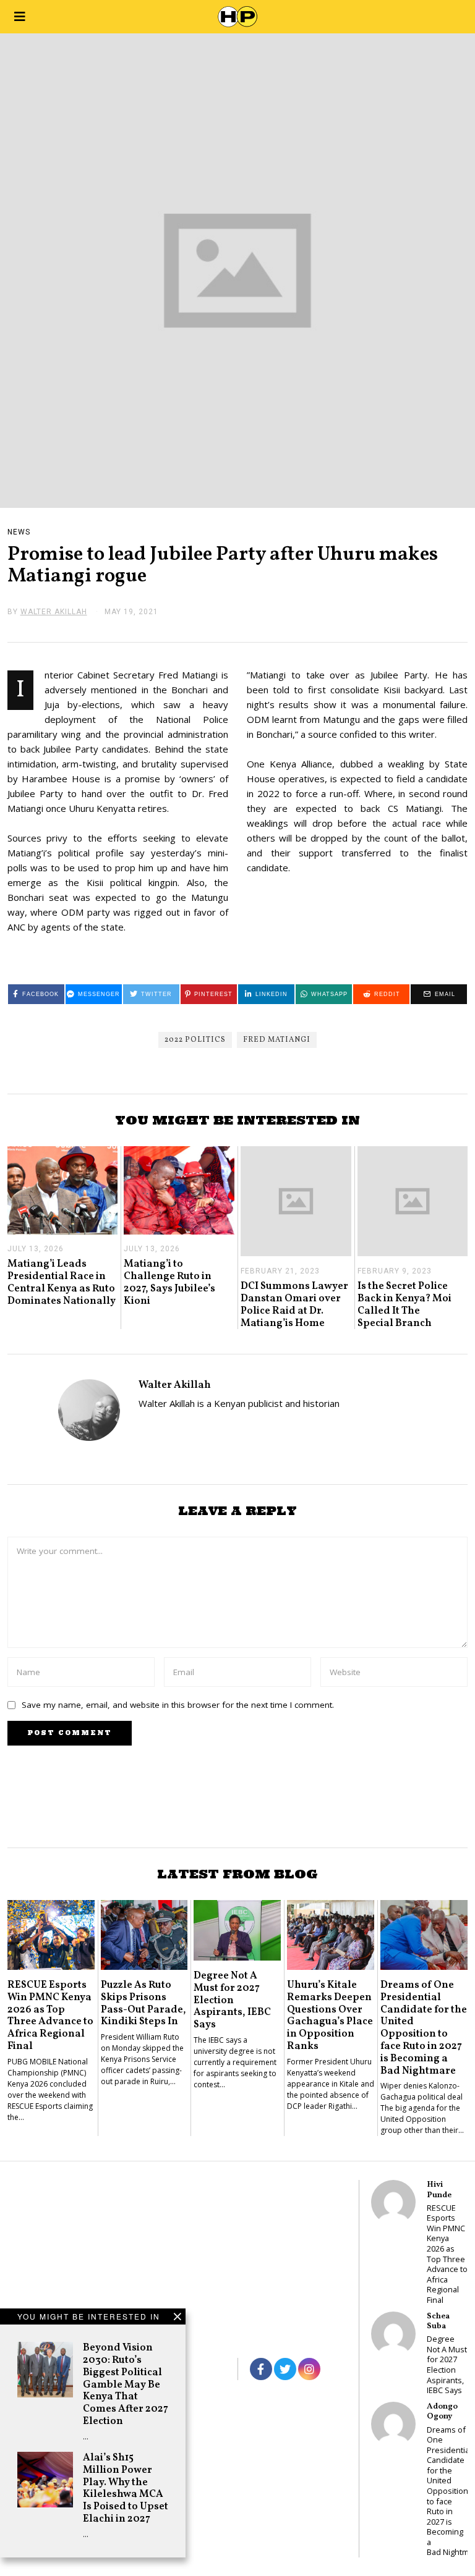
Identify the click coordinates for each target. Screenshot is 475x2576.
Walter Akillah (175, 1385)
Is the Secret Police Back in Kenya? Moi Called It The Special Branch (404, 1304)
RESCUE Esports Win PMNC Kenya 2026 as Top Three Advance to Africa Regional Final (50, 2016)
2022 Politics (195, 1040)
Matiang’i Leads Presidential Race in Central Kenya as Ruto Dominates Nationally (62, 1282)
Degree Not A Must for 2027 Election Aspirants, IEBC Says (232, 2000)
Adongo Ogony (442, 2411)
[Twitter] (285, 2369)
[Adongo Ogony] (393, 2424)
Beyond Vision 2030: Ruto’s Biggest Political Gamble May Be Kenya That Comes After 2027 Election (126, 2384)
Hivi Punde (439, 2190)
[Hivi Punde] (393, 2202)
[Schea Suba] (393, 2334)
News (19, 532)
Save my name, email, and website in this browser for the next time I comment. (178, 1705)
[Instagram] (309, 2369)
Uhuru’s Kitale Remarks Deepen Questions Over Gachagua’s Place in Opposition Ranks (330, 2016)
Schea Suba (438, 2321)
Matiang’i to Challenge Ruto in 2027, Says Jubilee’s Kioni (169, 1282)
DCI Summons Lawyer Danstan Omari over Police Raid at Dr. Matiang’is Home (294, 1304)
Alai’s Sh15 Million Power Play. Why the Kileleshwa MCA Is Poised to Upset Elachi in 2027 (126, 2488)
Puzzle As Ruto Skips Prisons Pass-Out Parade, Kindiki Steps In (143, 2003)
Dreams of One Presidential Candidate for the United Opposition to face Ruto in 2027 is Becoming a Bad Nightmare (424, 2028)
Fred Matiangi (277, 1040)
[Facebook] (261, 2369)
